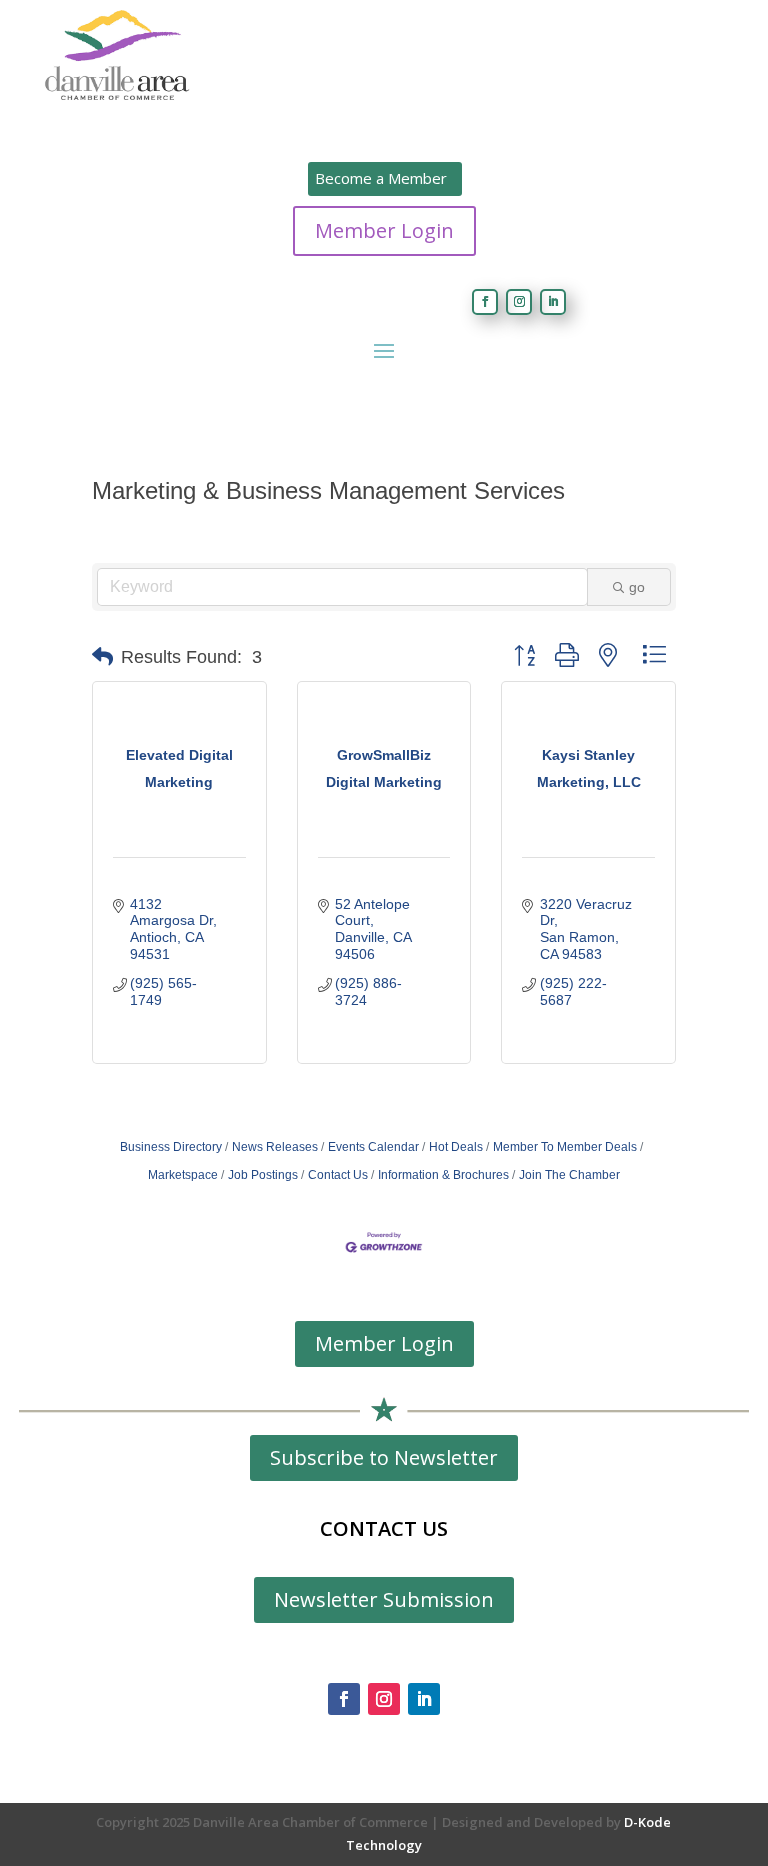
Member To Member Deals (565, 1147)
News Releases (275, 1147)
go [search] (637, 587)
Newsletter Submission (384, 1599)
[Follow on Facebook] (485, 302)
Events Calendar (373, 1147)
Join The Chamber (569, 1175)
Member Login (384, 230)
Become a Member (381, 178)
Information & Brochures (443, 1175)
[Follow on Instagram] (519, 302)
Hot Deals (456, 1147)
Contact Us (338, 1175)
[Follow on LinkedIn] (553, 302)
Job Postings (263, 1175)
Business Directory (171, 1147)
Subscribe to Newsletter (384, 1457)
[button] (102, 657)
